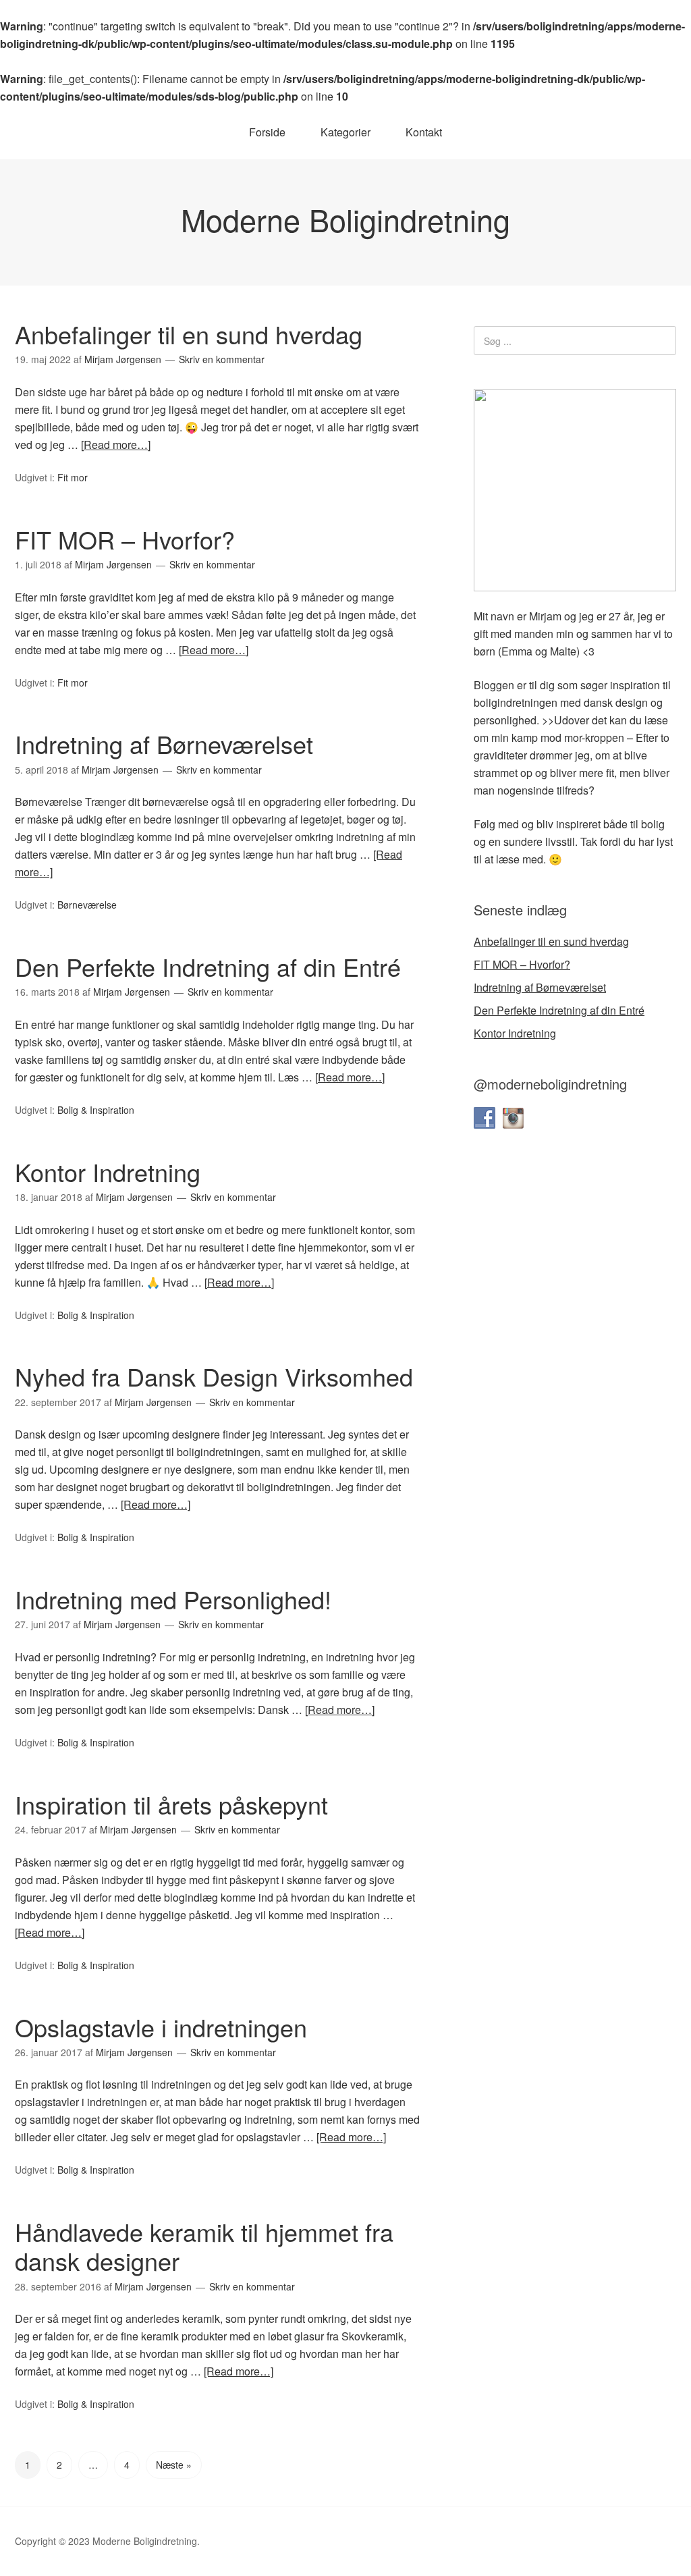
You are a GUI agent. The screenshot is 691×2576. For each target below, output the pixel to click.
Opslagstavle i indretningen (161, 2027)
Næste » (174, 2465)
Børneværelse (87, 905)
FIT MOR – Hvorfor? (125, 539)
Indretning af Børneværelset (164, 744)
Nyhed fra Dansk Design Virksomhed (214, 1376)
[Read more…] (116, 445)
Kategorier (345, 132)
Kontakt (424, 132)
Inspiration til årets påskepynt (171, 1804)
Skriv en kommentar (222, 359)
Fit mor (73, 477)
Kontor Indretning (108, 1172)
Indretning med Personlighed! (173, 1599)
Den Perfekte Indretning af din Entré (208, 966)
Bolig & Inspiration (96, 1110)
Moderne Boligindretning (345, 219)
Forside (267, 132)
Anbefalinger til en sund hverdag (189, 334)
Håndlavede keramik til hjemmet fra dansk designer (204, 2246)
